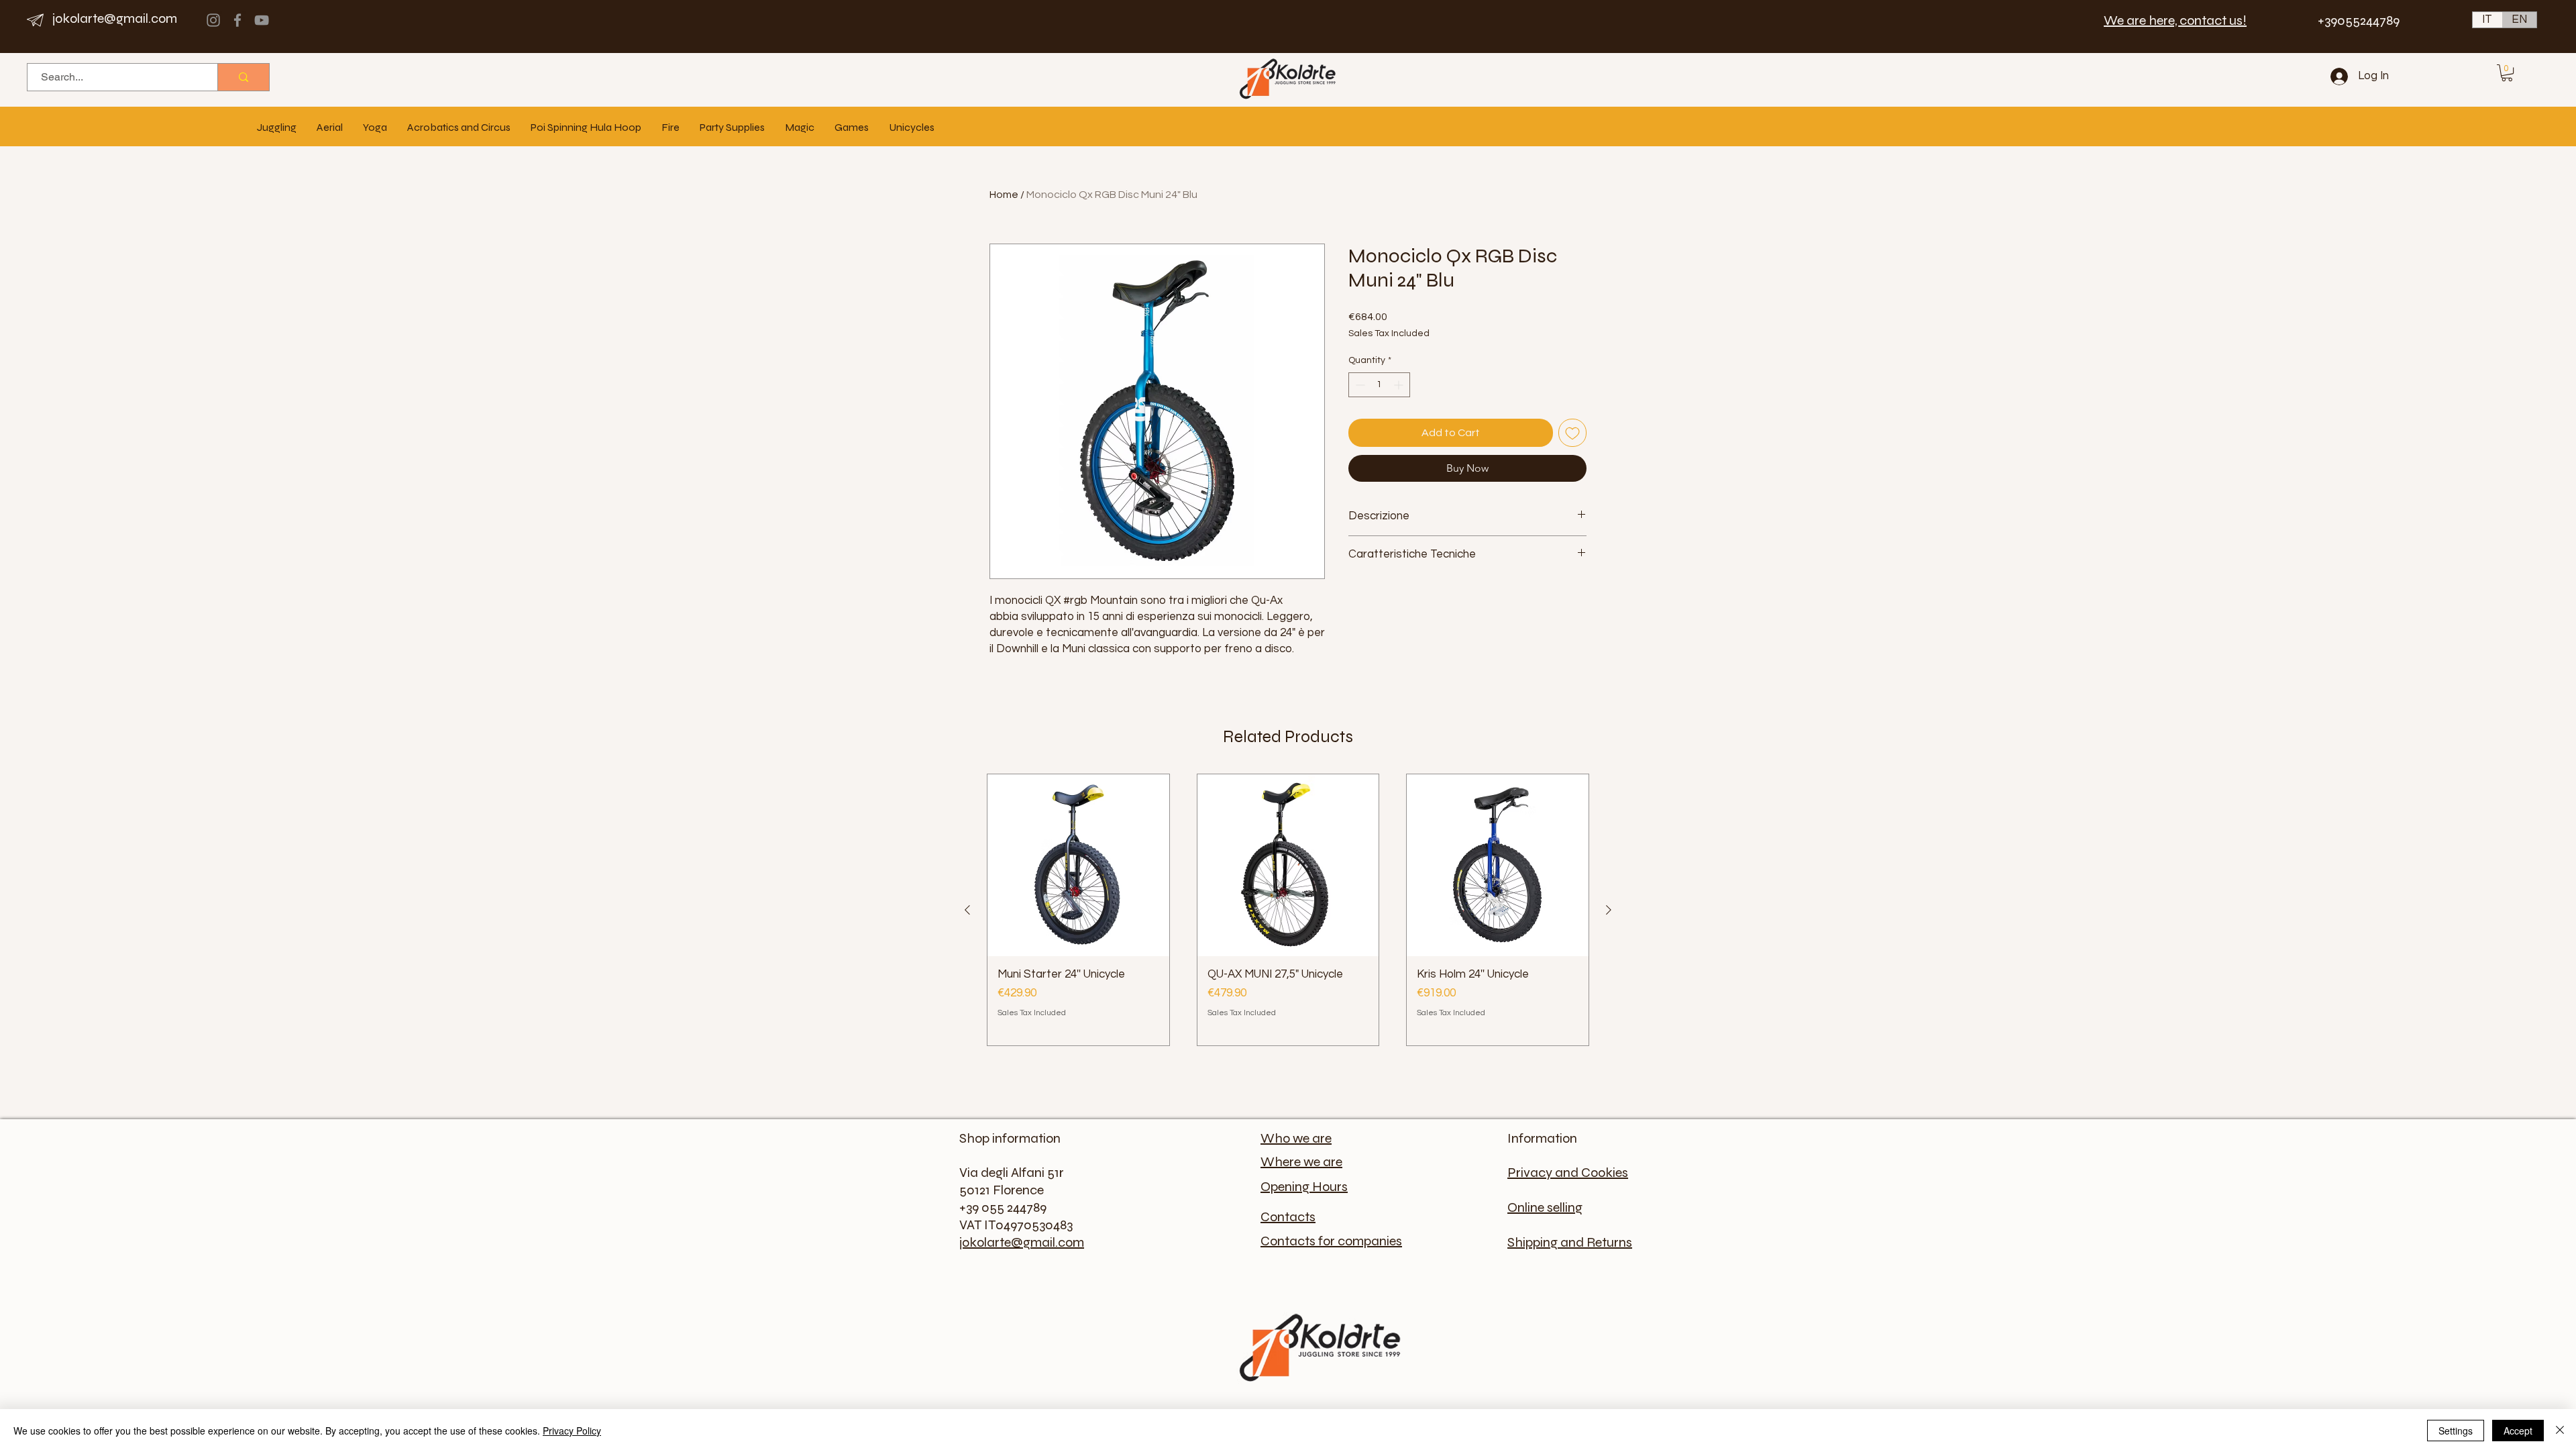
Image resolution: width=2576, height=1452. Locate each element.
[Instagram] (213, 20)
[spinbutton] (1379, 385)
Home (1004, 195)
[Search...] (243, 77)
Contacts (1288, 1217)
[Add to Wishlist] (1572, 433)
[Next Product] (1609, 910)
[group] (1288, 910)
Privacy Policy (572, 1431)
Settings (2456, 1431)
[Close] (2560, 1431)
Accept (2518, 1431)
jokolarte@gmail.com (115, 18)
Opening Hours (1304, 1187)
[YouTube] (262, 20)
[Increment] (1400, 385)
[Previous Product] (967, 910)
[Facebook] (237, 20)
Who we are (1296, 1138)
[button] (2507, 73)
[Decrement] (1359, 385)
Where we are (1301, 1162)
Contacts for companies (1331, 1241)
